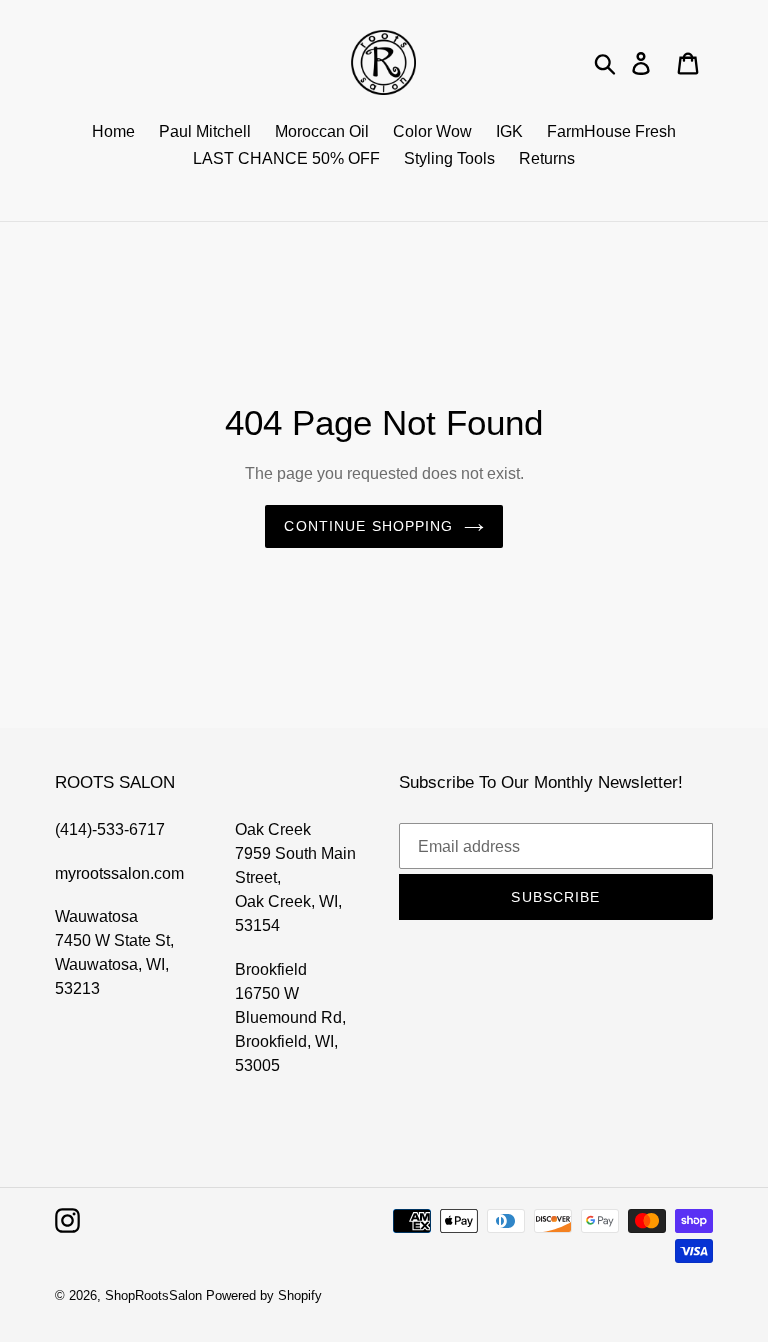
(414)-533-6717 (110, 829)
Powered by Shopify (264, 1295)
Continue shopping (368, 526)
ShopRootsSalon (153, 1295)
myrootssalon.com (119, 873)
